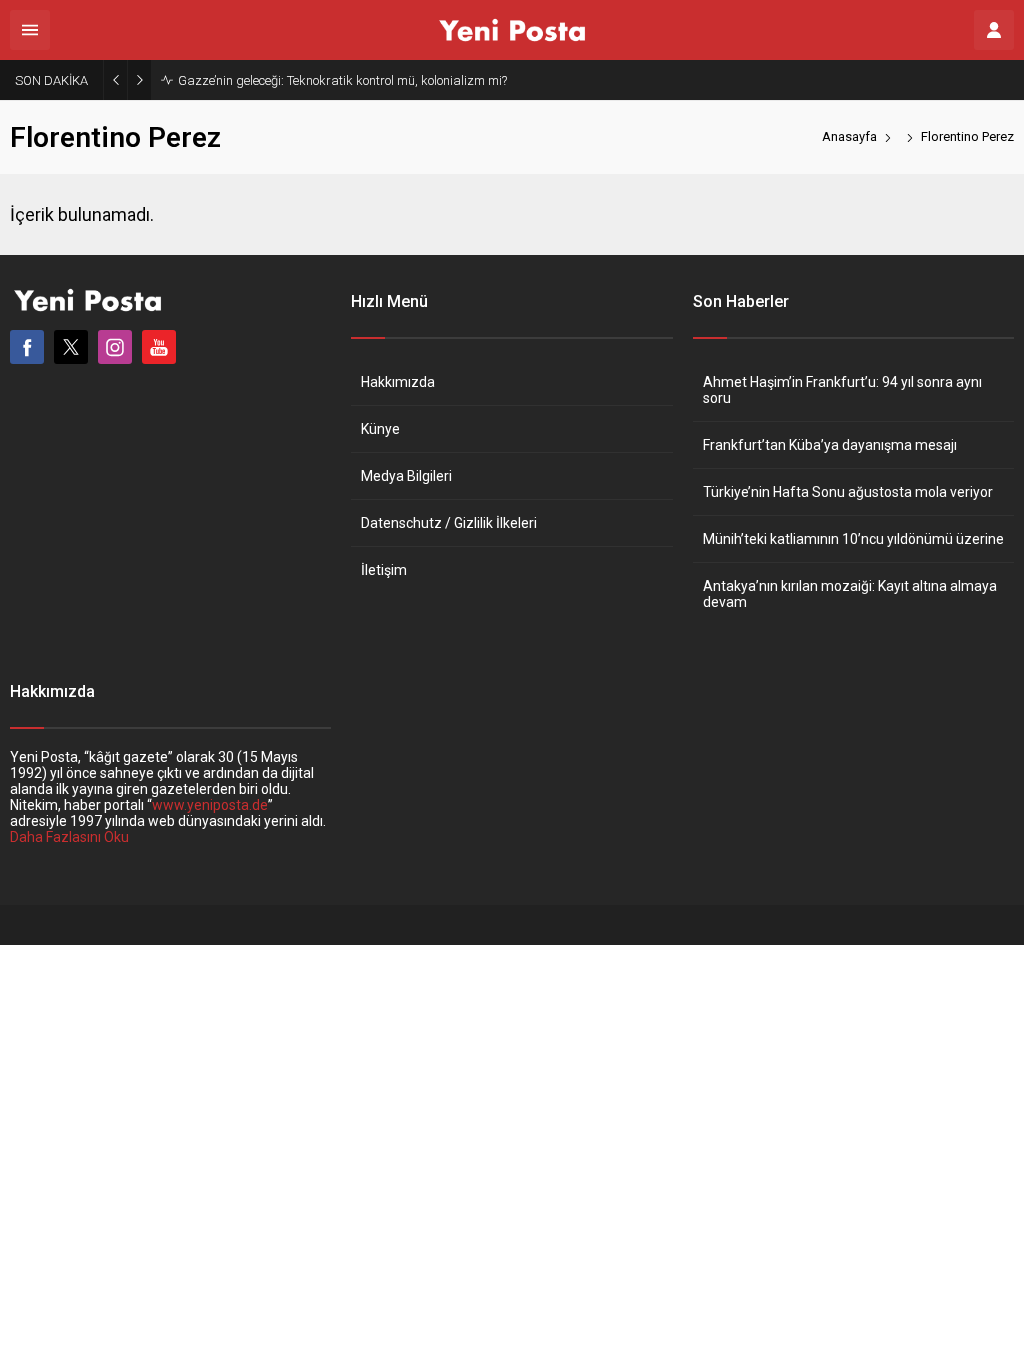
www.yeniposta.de (210, 805)
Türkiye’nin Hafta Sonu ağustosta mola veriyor (848, 492)
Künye (380, 429)
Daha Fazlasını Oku (69, 837)
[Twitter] (71, 347)
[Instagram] (115, 347)
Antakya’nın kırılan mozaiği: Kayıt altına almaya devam (850, 594)
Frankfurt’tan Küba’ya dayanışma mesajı (830, 445)
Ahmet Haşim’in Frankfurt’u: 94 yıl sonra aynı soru (842, 390)
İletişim (384, 570)
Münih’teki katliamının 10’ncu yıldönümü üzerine (853, 539)
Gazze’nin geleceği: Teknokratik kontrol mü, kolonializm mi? (342, 80)
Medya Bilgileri (406, 476)
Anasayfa (849, 136)
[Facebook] (27, 347)
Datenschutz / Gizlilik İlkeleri (449, 523)
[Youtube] (159, 347)
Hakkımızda (398, 382)
